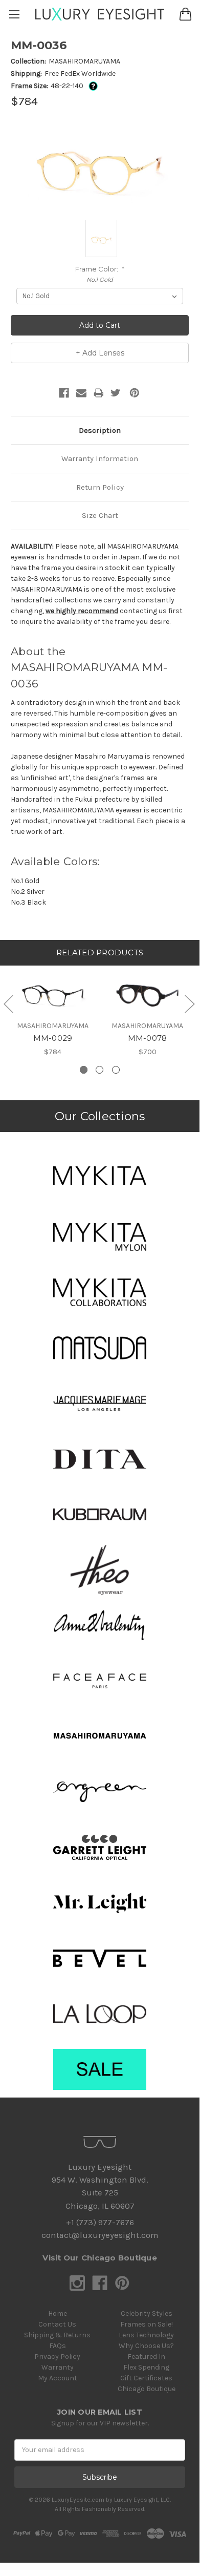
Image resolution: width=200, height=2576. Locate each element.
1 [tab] (84, 1070)
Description (100, 430)
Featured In (146, 2357)
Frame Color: (100, 269)
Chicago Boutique (147, 2389)
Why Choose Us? (146, 2346)
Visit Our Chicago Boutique (100, 2258)
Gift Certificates (146, 2378)
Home (58, 2313)
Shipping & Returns (57, 2335)
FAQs (58, 2346)
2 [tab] (99, 1070)
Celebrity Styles (147, 2313)
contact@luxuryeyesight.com (100, 2235)
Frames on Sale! (147, 2324)
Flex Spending (146, 2367)
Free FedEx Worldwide (80, 74)
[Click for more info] (91, 86)
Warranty (58, 2367)
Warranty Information (100, 458)
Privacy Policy (57, 2357)
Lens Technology (146, 2335)
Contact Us (57, 2324)
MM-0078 (148, 1038)
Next (189, 1004)
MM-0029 (53, 1038)
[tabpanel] (53, 1011)
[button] (100, 1176)
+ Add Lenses (100, 353)
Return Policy (100, 487)
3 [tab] (116, 1070)
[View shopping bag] (185, 14)
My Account (58, 2378)
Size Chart (100, 515)
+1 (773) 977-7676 (100, 2222)
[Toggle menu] (14, 14)
